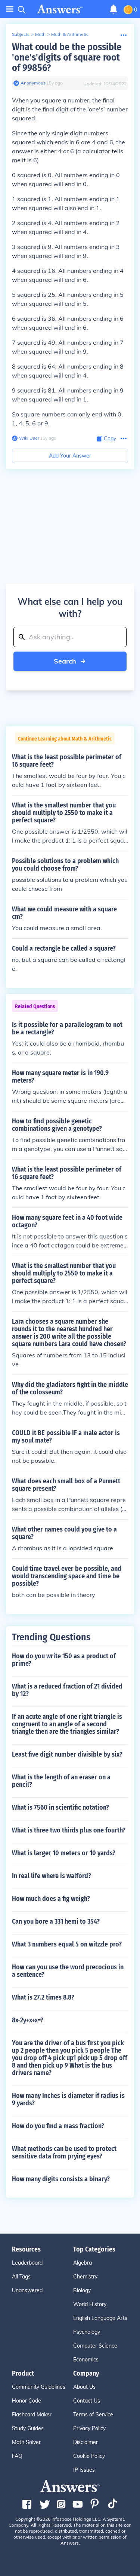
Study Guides (28, 2428)
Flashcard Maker (32, 2415)
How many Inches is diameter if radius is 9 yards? (68, 2099)
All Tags (21, 2277)
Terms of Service (93, 2415)
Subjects (21, 34)
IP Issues (84, 2470)
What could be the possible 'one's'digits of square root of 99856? (67, 57)
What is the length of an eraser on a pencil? (61, 1781)
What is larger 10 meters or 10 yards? (64, 1853)
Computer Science (95, 2346)
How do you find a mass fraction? (58, 2126)
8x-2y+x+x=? (28, 2020)
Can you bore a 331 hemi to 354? (56, 1921)
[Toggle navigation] (10, 9)
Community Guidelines (39, 2387)
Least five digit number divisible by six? (67, 1754)
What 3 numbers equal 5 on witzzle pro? (67, 1944)
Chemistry (85, 2277)
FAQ (17, 2456)
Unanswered (27, 2290)
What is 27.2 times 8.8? (43, 1997)
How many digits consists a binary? (61, 2179)
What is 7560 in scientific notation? (60, 1807)
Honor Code (27, 2401)
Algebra (83, 2263)
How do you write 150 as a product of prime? (64, 1660)
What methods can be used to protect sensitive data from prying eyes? (64, 2152)
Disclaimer (85, 2442)
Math (40, 34)
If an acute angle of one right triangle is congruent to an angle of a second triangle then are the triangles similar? (67, 1724)
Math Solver (26, 2442)
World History (90, 2304)
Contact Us (87, 2401)
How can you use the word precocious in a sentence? (68, 1971)
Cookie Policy (89, 2456)
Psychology (87, 2332)
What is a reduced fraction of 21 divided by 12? (67, 1690)
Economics (86, 2360)
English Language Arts (100, 2318)
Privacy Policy (89, 2428)
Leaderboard (27, 2263)
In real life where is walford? (52, 1876)
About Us (84, 2387)
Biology (82, 2290)
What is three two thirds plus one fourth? (69, 1830)
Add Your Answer (70, 456)
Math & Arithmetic (70, 34)
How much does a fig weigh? (51, 1899)
